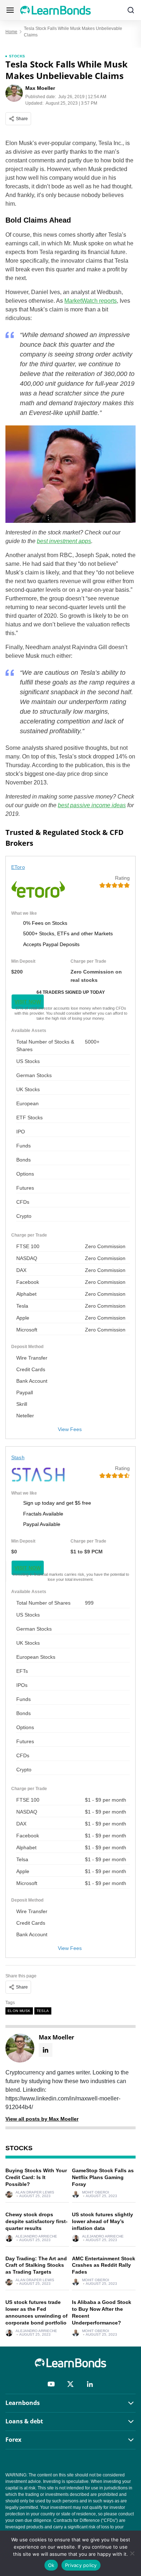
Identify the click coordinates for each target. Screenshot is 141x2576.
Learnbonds (23, 2403)
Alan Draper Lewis (35, 2192)
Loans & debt (24, 2421)
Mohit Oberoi (96, 2192)
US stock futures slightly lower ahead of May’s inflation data (102, 2221)
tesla (43, 2011)
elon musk (19, 2011)
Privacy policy (81, 2565)
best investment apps (64, 541)
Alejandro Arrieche (36, 2236)
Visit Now (28, 1002)
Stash (18, 1457)
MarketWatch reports (91, 301)
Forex (13, 2440)
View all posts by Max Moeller (42, 2119)
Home (11, 32)
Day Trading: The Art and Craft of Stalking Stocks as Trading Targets (36, 2265)
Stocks (17, 56)
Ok (51, 2565)
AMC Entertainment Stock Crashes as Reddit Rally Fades (104, 2265)
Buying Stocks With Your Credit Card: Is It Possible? (36, 2177)
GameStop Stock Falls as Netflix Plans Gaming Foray (103, 2177)
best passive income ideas (92, 805)
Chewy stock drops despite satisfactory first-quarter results (37, 2221)
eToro (18, 867)
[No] (132, 2553)
